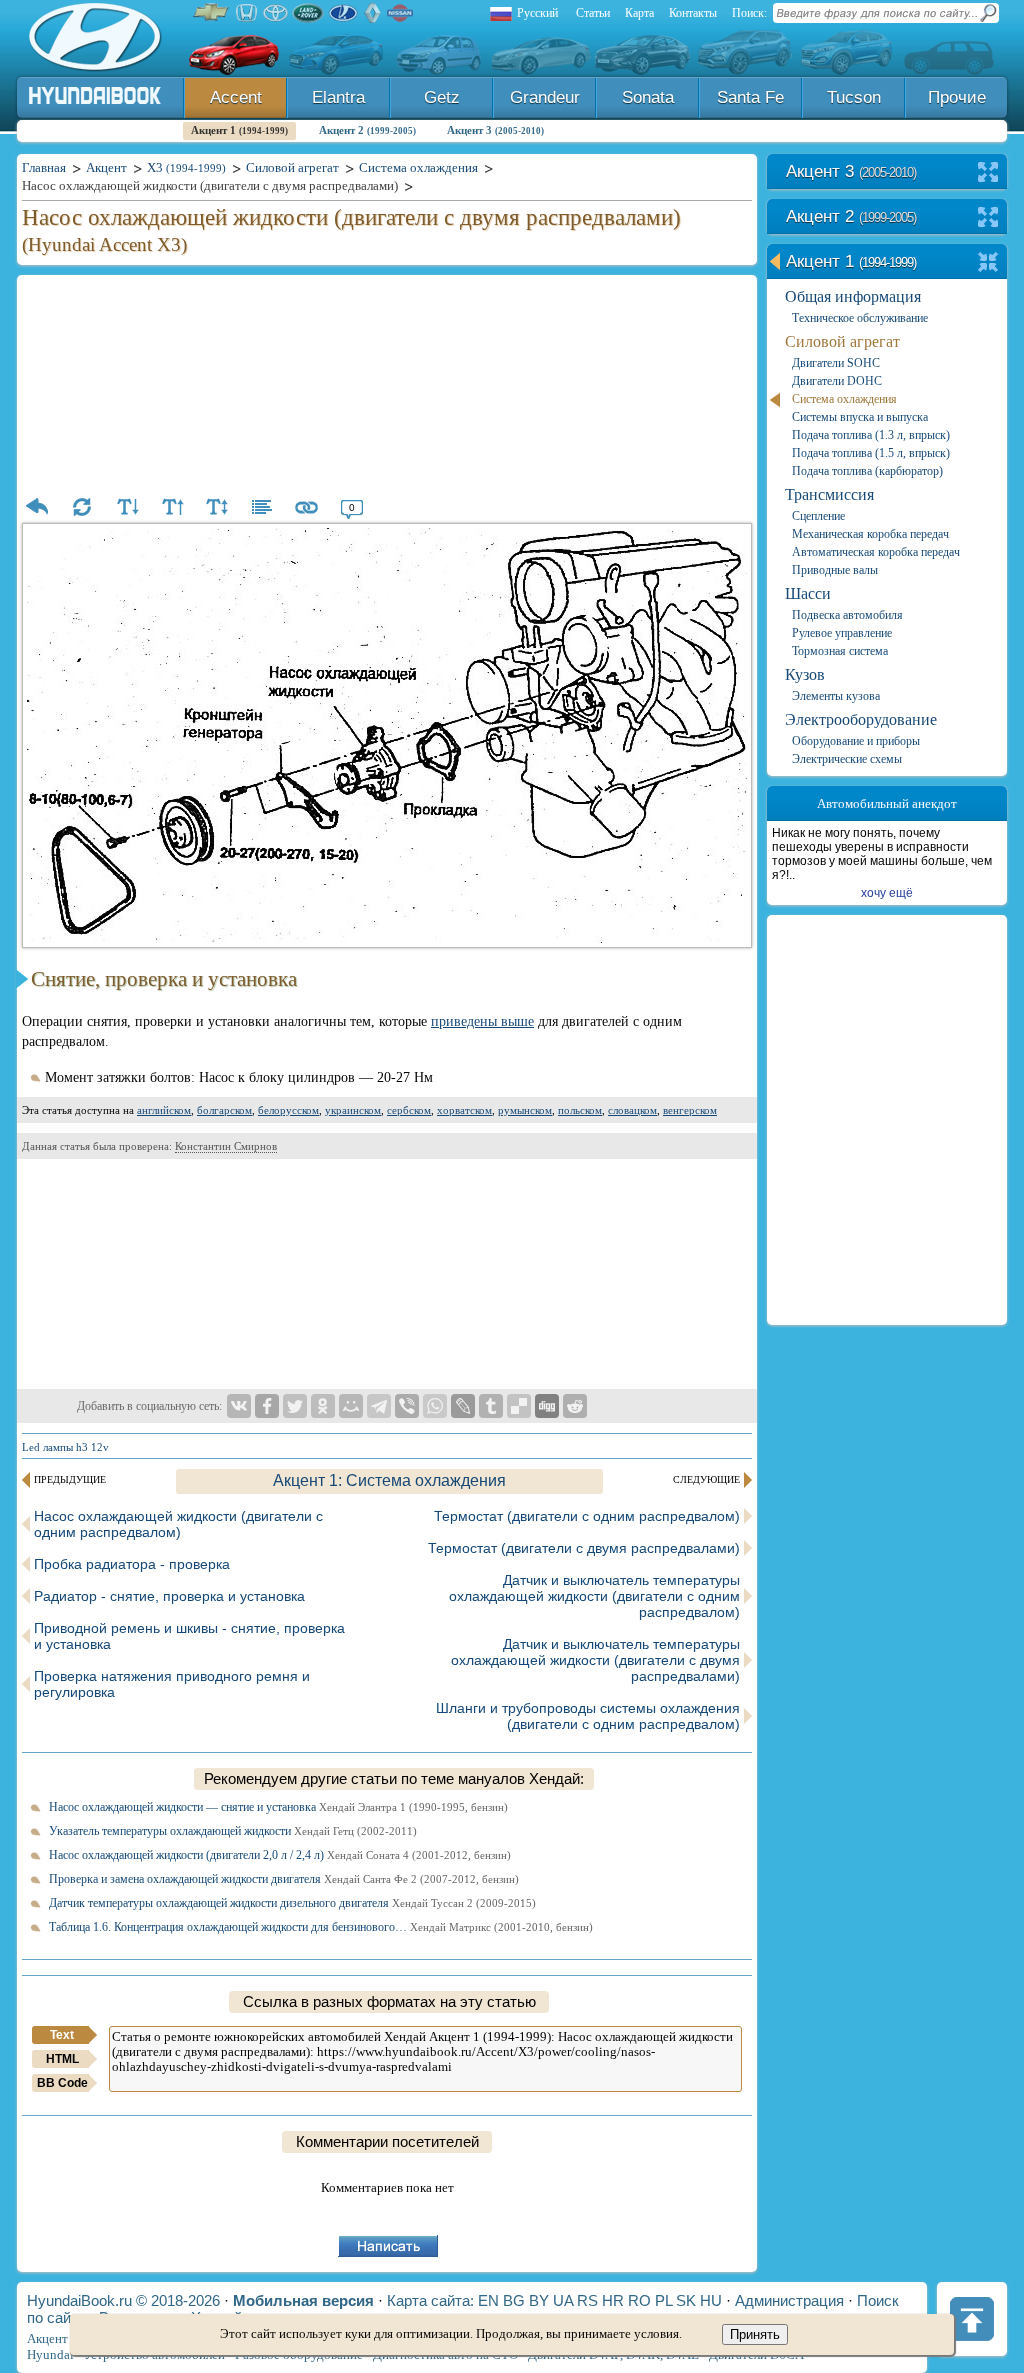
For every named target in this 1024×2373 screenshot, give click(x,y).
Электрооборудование (861, 719)
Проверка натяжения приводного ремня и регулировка (172, 1684)
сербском (409, 1110)
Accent (236, 97)
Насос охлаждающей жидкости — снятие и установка (278, 1807)
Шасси (808, 593)
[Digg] (547, 1406)
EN (488, 2300)
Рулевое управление (842, 633)
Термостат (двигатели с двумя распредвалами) (584, 1548)
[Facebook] (267, 1406)
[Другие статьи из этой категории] (262, 507)
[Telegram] (379, 1406)
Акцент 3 (495, 130)
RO (639, 2300)
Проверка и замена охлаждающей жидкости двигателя (284, 1879)
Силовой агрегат (842, 341)
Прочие (957, 97)
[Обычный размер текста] (217, 507)
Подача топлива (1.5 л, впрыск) (871, 453)
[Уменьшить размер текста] (127, 507)
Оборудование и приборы (856, 741)
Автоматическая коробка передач (876, 552)
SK (686, 2300)
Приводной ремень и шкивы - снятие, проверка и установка (189, 1636)
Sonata (648, 97)
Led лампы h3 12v (65, 1447)
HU (711, 2300)
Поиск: (749, 13)
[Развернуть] (988, 173)
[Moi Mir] (351, 1406)
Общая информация (853, 296)
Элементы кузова (836, 696)
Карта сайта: (430, 2300)
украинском (353, 1110)
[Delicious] (519, 1406)
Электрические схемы (847, 759)
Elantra (338, 97)
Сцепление (818, 516)
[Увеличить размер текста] (172, 507)
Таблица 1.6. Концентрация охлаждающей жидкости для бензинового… (321, 1927)
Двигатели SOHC (836, 363)
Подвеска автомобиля (847, 615)
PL (663, 2300)
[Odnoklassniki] (323, 1406)
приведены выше (482, 1021)
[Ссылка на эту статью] (307, 507)
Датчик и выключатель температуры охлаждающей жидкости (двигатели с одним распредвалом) (594, 1596)
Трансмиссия (829, 494)
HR (613, 2300)
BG (514, 2300)
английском (164, 1110)
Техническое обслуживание (860, 318)
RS (587, 2300)
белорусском (288, 1110)
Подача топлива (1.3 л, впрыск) (871, 435)
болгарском (224, 1110)
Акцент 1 (239, 130)
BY (539, 2300)
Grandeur (545, 97)
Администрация (789, 2300)
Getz (442, 97)
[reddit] (575, 1406)
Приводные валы (835, 570)
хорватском (464, 1110)
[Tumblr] (491, 1406)
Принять (755, 2334)
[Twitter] (295, 1406)
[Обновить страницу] (82, 507)
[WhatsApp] (435, 1406)
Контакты (693, 13)
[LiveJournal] (463, 1406)
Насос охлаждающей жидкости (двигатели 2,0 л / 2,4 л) (280, 1855)
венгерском (690, 1110)
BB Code (62, 2083)
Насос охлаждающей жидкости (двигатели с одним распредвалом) (178, 1524)
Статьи (593, 13)
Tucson (854, 97)
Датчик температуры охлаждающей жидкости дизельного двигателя (292, 1903)
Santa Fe (750, 97)
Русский (537, 13)
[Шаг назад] (37, 507)
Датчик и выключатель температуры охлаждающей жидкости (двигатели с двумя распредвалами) (595, 1660)
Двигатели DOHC (837, 381)
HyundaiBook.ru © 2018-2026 (123, 2300)
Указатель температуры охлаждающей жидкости (233, 1831)
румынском (525, 1110)
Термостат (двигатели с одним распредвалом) (587, 1516)
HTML (62, 2059)
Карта (639, 13)
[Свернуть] (988, 263)
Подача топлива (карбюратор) (867, 471)
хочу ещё (887, 893)
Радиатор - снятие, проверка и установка (169, 1596)
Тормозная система (840, 651)
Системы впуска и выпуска (860, 417)
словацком (632, 1110)
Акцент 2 (367, 130)
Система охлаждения (844, 399)
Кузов (805, 674)
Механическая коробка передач (870, 534)
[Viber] (407, 1406)
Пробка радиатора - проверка (132, 1564)
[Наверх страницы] (972, 2319)
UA (563, 2300)
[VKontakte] (239, 1406)
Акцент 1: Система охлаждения (389, 1480)
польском (580, 1110)
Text (62, 2035)
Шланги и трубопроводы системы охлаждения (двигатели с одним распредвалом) (588, 1716)
